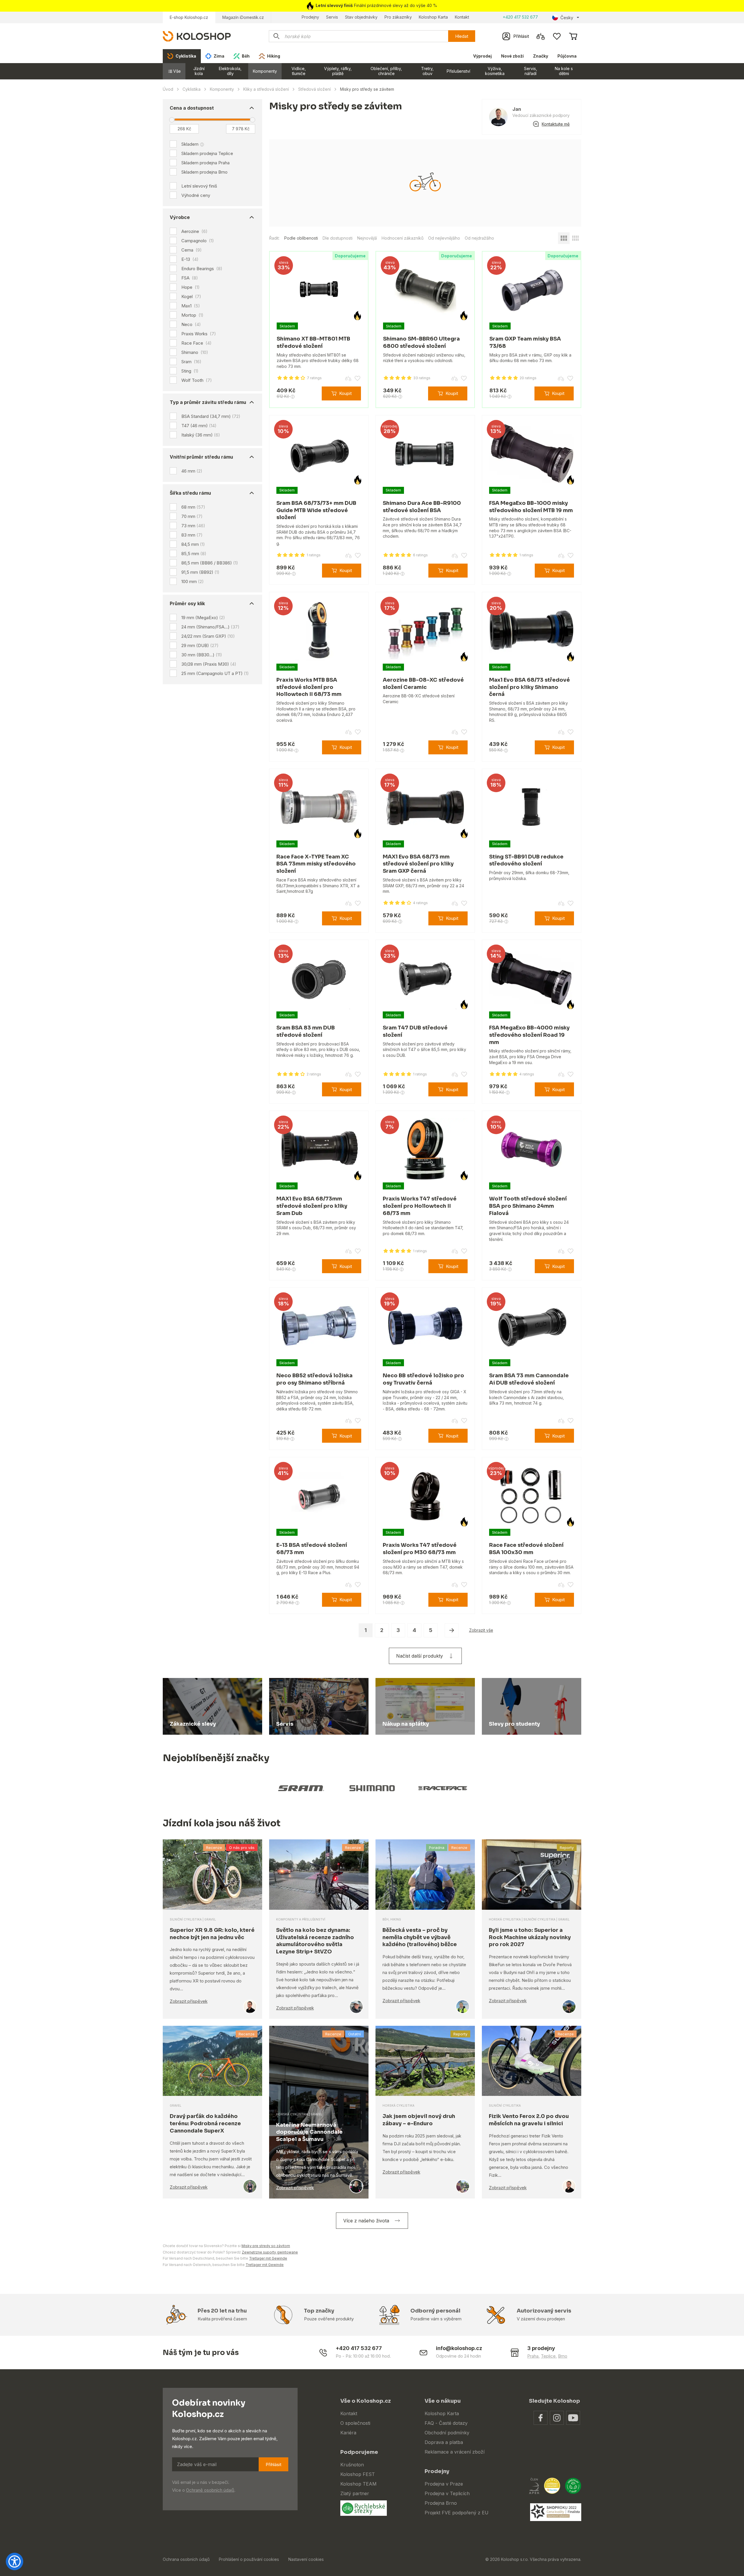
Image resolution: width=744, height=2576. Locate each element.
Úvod (168, 89)
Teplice (548, 2356)
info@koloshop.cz (459, 2348)
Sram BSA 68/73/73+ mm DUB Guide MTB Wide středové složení (316, 510)
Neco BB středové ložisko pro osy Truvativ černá (423, 1379)
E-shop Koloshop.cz (189, 17)
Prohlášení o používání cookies (249, 2559)
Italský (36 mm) (201, 435)
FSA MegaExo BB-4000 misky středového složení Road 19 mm (529, 1035)
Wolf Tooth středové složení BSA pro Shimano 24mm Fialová (528, 1206)
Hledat (462, 36)
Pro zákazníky (398, 17)
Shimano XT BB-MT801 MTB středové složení (313, 342)
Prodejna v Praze (444, 2484)
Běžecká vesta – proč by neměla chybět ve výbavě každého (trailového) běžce (420, 1937)
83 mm (192, 535)
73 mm (193, 526)
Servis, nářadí (531, 71)
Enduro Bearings (202, 269)
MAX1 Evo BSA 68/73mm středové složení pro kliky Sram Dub (312, 1206)
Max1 (191, 306)
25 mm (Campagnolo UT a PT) (215, 673)
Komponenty (265, 71)
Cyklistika (192, 89)
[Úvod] (197, 36)
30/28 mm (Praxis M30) (209, 664)
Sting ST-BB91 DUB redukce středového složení (526, 860)
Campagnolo (198, 241)
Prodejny (310, 17)
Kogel (191, 297)
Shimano (195, 352)
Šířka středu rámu (190, 493)
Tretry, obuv (427, 71)
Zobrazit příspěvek (189, 2001)
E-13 (190, 259)
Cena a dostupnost (192, 108)
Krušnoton (352, 2465)
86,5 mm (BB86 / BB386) (210, 563)
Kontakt (462, 17)
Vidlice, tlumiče (299, 71)
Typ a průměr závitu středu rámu (208, 402)
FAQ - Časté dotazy (446, 2423)
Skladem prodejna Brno (204, 172)
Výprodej (482, 56)
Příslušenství (458, 71)
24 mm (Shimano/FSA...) (210, 627)
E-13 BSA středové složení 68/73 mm (312, 1549)
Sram (191, 362)
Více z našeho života (366, 2221)
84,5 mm (193, 544)
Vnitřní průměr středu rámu (201, 457)
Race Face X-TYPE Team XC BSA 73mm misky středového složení (316, 864)
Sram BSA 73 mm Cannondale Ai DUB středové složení (529, 1379)
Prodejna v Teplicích (447, 2493)
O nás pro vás (242, 1848)
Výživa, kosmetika (495, 71)
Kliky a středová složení (266, 89)
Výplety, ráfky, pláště (338, 71)
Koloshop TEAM (358, 2484)
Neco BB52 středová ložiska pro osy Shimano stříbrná (314, 1379)
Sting (190, 371)
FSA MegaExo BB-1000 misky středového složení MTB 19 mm (531, 507)
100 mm (193, 581)
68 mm (193, 507)
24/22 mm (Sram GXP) (208, 636)
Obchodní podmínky (447, 2433)
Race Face (196, 343)
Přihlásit (273, 2464)
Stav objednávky (361, 17)
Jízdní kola (199, 71)
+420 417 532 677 (520, 17)
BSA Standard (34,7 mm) (211, 416)
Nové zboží (512, 56)
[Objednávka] (573, 36)
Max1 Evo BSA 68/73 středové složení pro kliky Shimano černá (530, 687)
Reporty (567, 1848)
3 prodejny (541, 2348)
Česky (567, 18)
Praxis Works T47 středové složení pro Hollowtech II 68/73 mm (420, 1206)
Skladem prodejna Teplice (207, 153)
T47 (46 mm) (199, 426)
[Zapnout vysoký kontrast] (15, 2561)
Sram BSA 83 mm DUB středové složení (306, 1031)
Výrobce (180, 217)
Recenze (214, 1848)
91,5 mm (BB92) (200, 572)
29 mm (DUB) (200, 645)
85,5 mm (194, 554)
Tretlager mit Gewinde (268, 2258)
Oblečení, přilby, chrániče (386, 71)
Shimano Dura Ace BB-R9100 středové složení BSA (422, 507)
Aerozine (194, 231)
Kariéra (348, 2433)
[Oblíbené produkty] (557, 36)
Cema (192, 250)
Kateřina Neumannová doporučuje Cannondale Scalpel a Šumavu (309, 2132)
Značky (541, 56)
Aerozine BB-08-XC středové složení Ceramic (423, 684)
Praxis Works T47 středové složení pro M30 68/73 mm (420, 1549)
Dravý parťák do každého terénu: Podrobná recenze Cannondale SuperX (205, 2123)
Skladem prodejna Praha (205, 163)
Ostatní (355, 2034)
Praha (533, 2356)
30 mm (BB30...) (202, 655)
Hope (191, 287)
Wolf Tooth (197, 380)
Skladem (190, 144)
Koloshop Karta (433, 17)
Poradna (437, 1848)
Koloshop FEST (358, 2474)
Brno (563, 2356)
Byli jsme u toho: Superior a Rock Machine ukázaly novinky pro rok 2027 (530, 1937)
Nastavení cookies (306, 2559)
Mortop (192, 315)
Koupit (345, 393)
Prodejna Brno (441, 2503)
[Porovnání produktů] (541, 36)
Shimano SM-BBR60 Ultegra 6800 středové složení (421, 342)
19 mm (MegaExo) (203, 618)
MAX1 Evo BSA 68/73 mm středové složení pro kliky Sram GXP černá (418, 864)
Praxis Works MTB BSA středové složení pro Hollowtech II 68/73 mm (309, 687)
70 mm (192, 516)
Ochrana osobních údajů (186, 2559)
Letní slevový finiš (199, 186)
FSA (190, 278)
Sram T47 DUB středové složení (415, 1031)
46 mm (192, 471)
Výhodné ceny (196, 195)
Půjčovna (567, 56)
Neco (191, 325)
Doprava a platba (444, 2442)
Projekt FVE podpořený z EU (457, 2513)
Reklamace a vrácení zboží (455, 2452)
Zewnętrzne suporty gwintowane (270, 2252)
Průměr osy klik (187, 603)
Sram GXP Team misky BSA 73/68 (525, 342)
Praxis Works (199, 334)
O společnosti (355, 2423)
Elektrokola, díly (230, 71)
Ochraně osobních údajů (210, 2490)
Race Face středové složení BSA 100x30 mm (526, 1549)
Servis (332, 17)
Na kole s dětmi (564, 71)
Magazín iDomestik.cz (243, 17)
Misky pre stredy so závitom (266, 2246)
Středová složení (314, 89)
